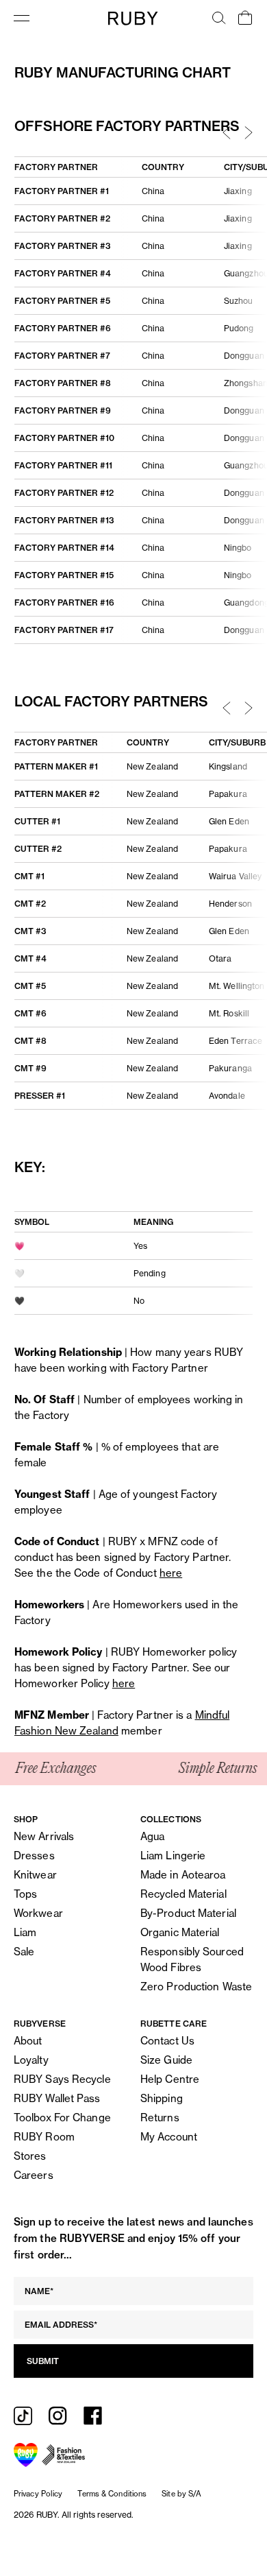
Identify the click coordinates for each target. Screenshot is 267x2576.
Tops (25, 1894)
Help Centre (170, 2079)
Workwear (38, 1913)
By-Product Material (188, 1913)
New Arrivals (44, 1836)
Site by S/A (181, 2494)
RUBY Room (44, 2137)
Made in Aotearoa (183, 1875)
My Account (169, 2137)
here (171, 1573)
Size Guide (166, 2060)
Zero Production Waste (196, 1987)
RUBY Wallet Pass (57, 2098)
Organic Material (180, 1932)
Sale (24, 1952)
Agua (152, 1836)
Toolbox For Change (62, 2118)
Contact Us (167, 2041)
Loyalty (31, 2060)
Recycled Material (183, 1894)
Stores (30, 2156)
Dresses (34, 1856)
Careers (34, 2175)
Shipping (162, 2098)
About (28, 2041)
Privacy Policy (38, 2494)
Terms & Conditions (112, 2494)
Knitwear (35, 1875)
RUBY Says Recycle (62, 2079)
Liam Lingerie (173, 1856)
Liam (25, 1932)
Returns (160, 2118)
